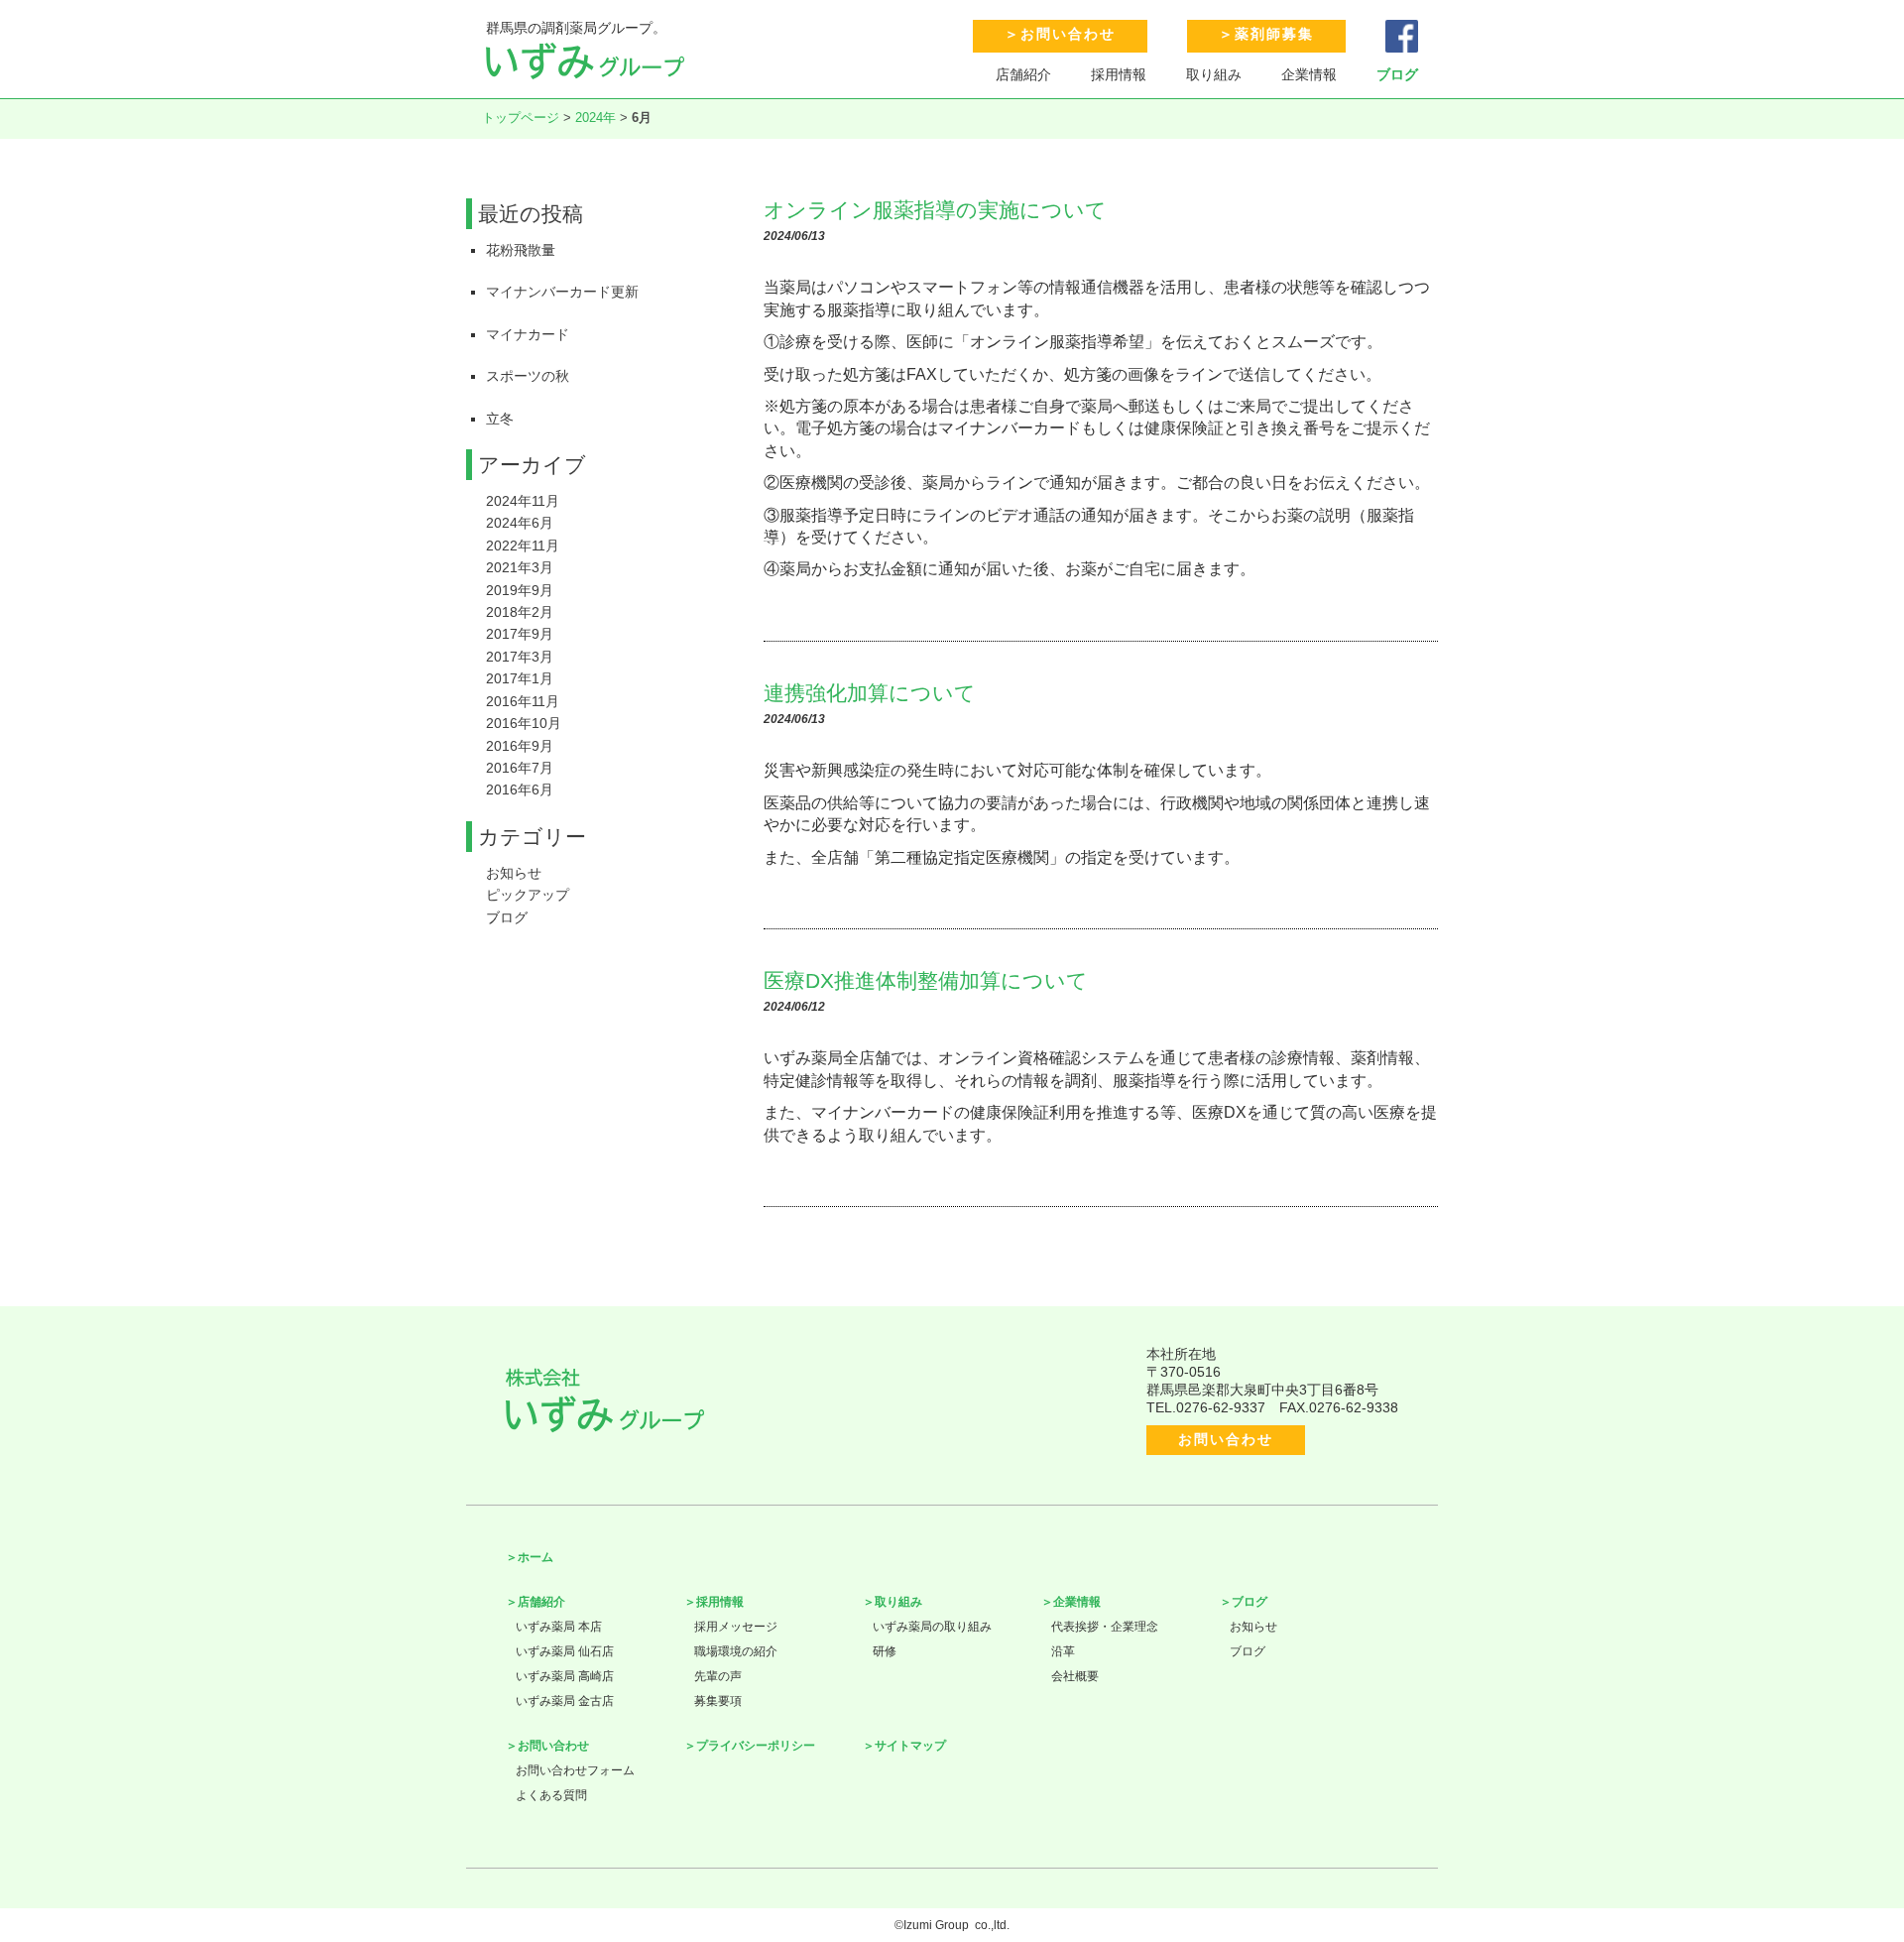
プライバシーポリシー (756, 1746)
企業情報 (1309, 74)
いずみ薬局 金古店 (565, 1701)
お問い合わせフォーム (575, 1770)
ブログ (1397, 74)
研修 (885, 1651)
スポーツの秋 (528, 376)
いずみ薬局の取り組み (932, 1627)
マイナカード (528, 334)
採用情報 (1119, 74)
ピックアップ (528, 895)
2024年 (595, 118)
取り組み (1214, 74)
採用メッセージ (736, 1627)
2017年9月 (520, 634)
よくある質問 (551, 1795)
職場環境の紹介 (736, 1651)
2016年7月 (520, 768)
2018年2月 (520, 612)
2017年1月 (520, 678)
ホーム (535, 1557)
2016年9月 (520, 746)
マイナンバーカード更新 (562, 292)
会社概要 (1075, 1676)
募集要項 (718, 1701)
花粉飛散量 (521, 250)
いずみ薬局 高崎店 (565, 1676)
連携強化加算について (870, 693)
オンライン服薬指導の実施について (935, 210)
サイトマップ (910, 1746)
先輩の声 (718, 1676)
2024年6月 (520, 523)
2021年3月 (520, 567)
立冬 (500, 419)
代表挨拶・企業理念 (1105, 1627)
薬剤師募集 (1274, 34)
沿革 (1063, 1651)
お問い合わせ (1068, 34)
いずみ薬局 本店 (559, 1627)
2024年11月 (523, 501)
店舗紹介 (1023, 74)
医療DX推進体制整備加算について (926, 980)
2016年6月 (520, 789)
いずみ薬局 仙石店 (565, 1651)
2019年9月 (520, 590)
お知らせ (514, 873)
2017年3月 (520, 657)
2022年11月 (523, 546)
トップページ (521, 118)
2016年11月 (523, 701)
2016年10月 (524, 723)
